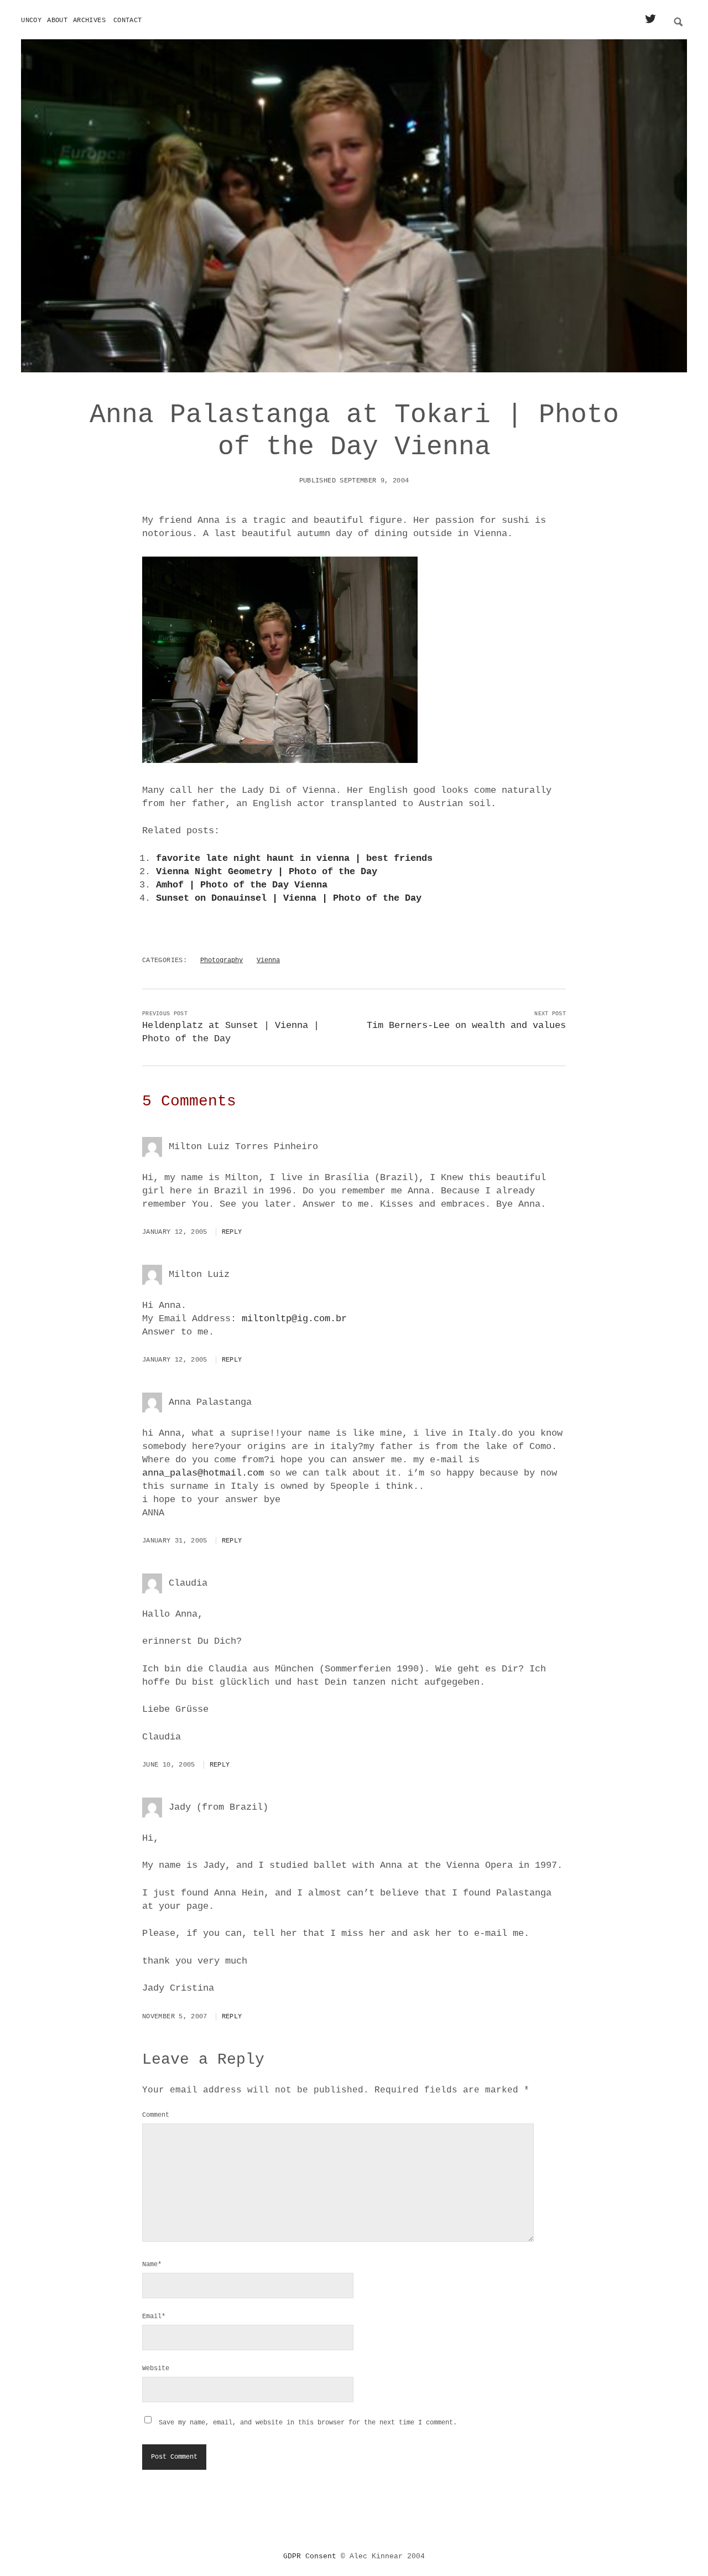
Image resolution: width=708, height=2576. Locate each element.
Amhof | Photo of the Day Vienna (242, 885)
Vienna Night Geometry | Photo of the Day (267, 872)
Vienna (268, 960)
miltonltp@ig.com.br (294, 1319)
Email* (154, 2317)
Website (156, 2369)
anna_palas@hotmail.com (203, 1473)
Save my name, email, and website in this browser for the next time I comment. (308, 2423)
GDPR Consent (310, 2556)
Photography (222, 960)
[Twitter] (650, 20)
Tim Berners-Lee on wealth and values (466, 1025)
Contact (128, 20)
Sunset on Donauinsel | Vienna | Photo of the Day (289, 898)
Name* (152, 2265)
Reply (232, 1232)
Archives (89, 20)
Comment (156, 2115)
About (57, 20)
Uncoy (31, 20)
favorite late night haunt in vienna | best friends (294, 858)
